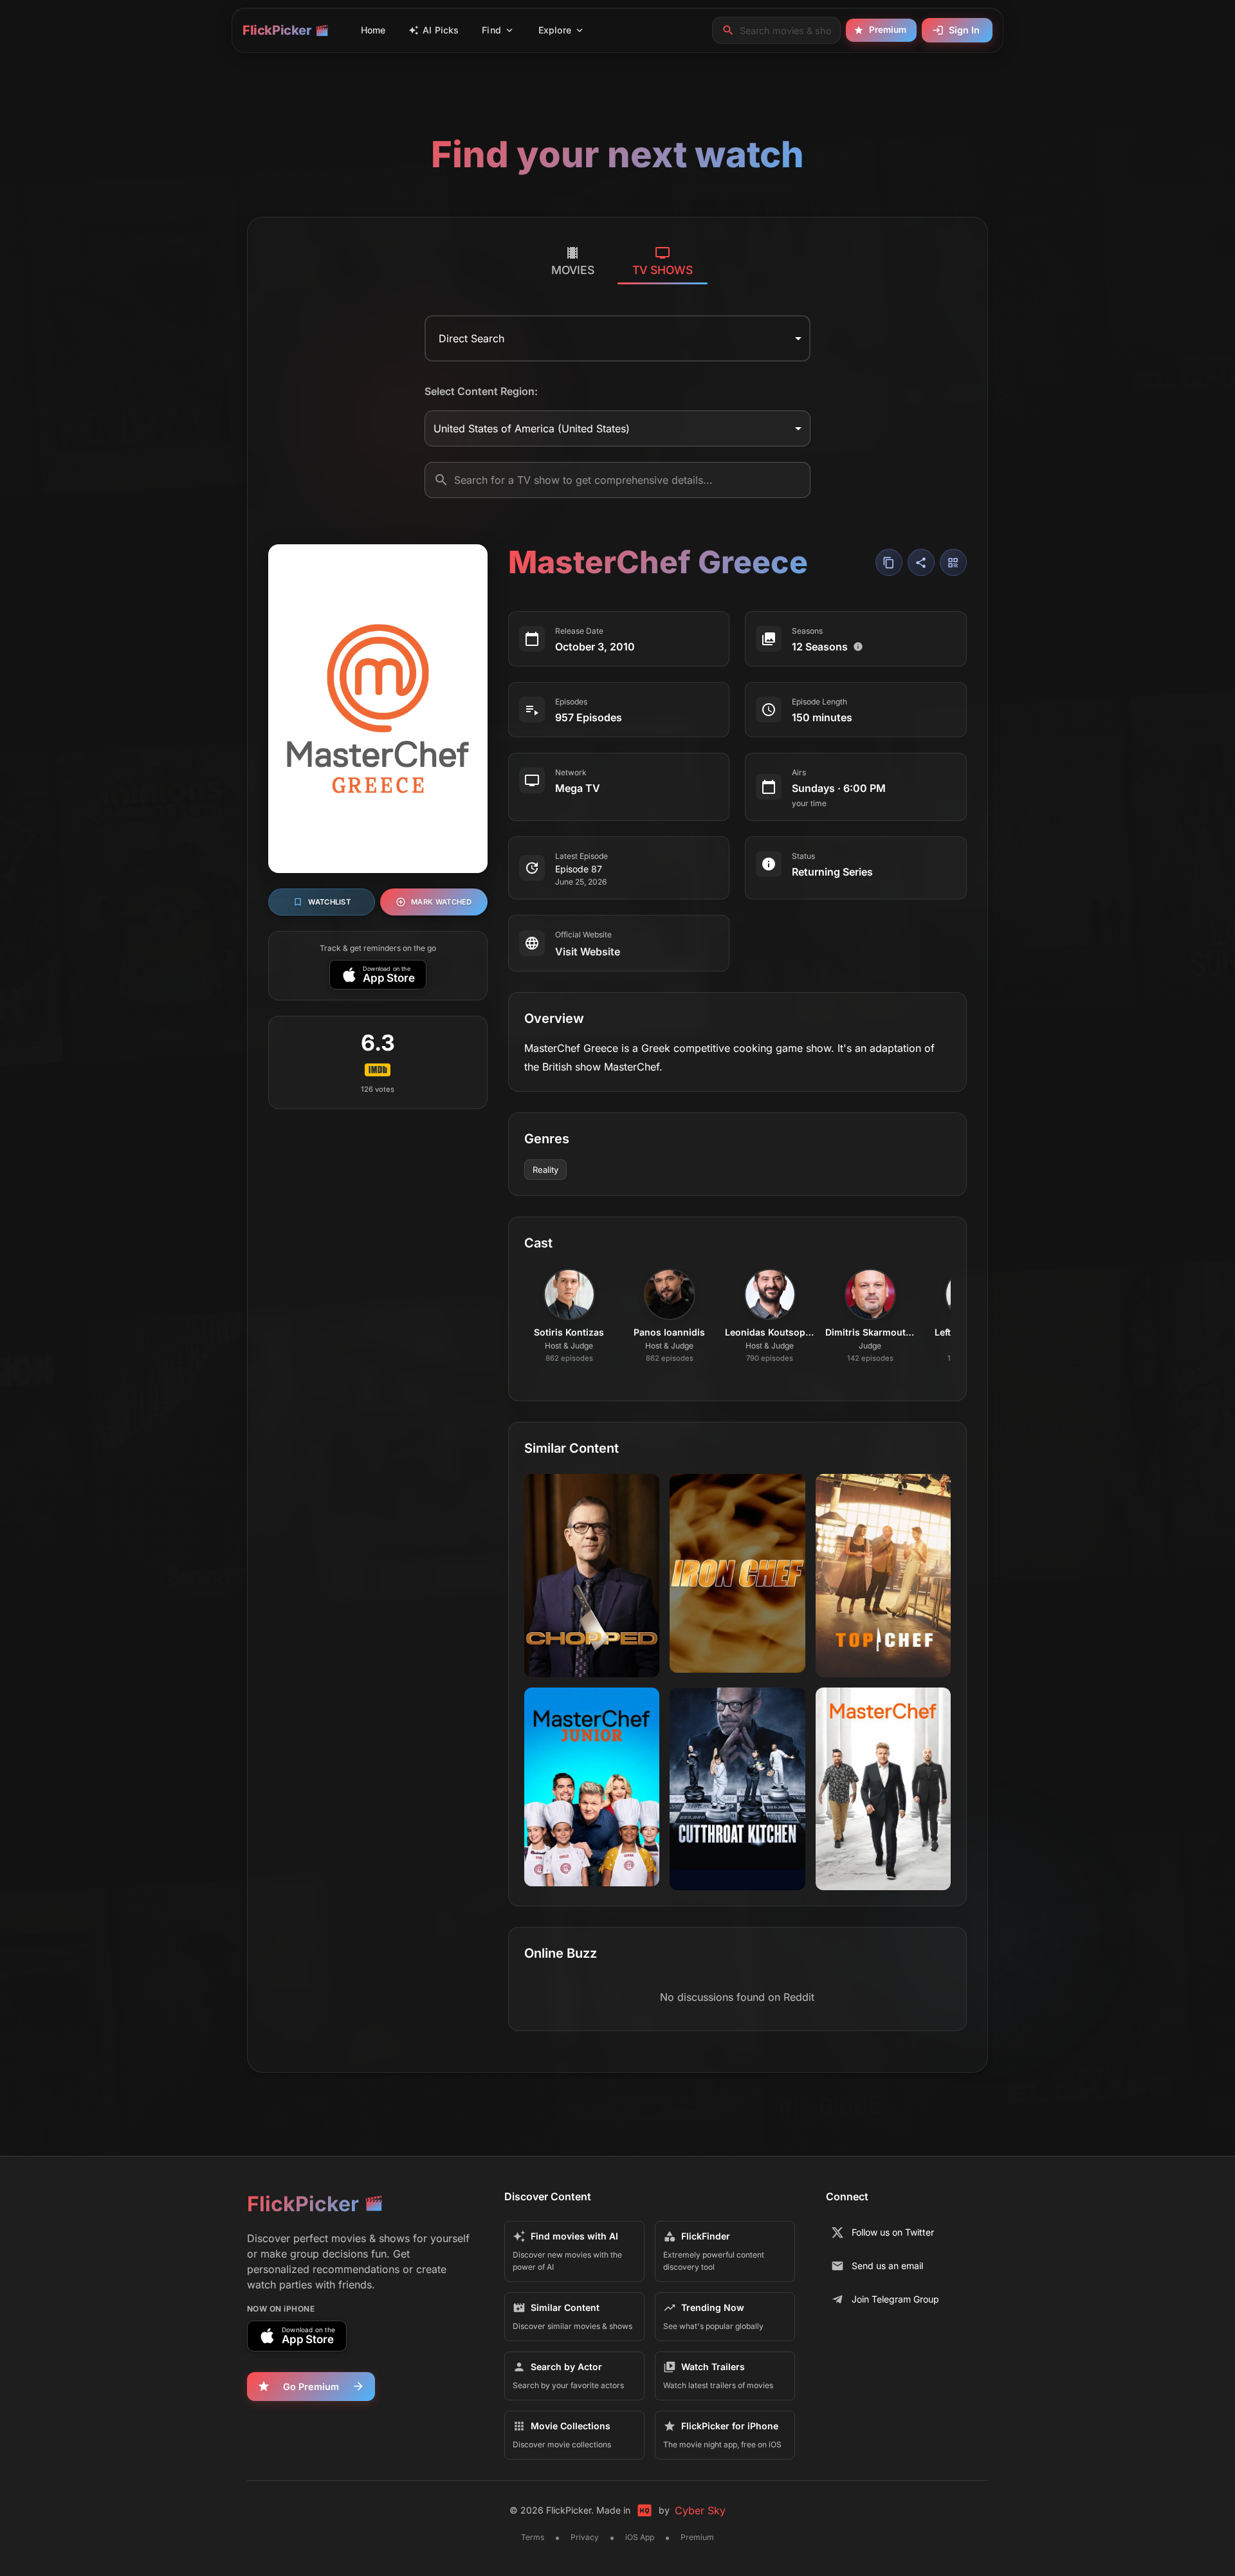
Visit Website (588, 952)
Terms (533, 2537)
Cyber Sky (700, 2510)
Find (491, 30)
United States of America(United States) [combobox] (532, 428)
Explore (555, 30)
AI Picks (441, 30)
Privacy (585, 2537)
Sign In (964, 30)
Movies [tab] (573, 270)
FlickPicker (277, 30)
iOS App (640, 2537)
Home (373, 30)
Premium (888, 30)
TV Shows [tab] (663, 270)
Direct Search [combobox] (471, 338)
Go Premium (311, 2387)
